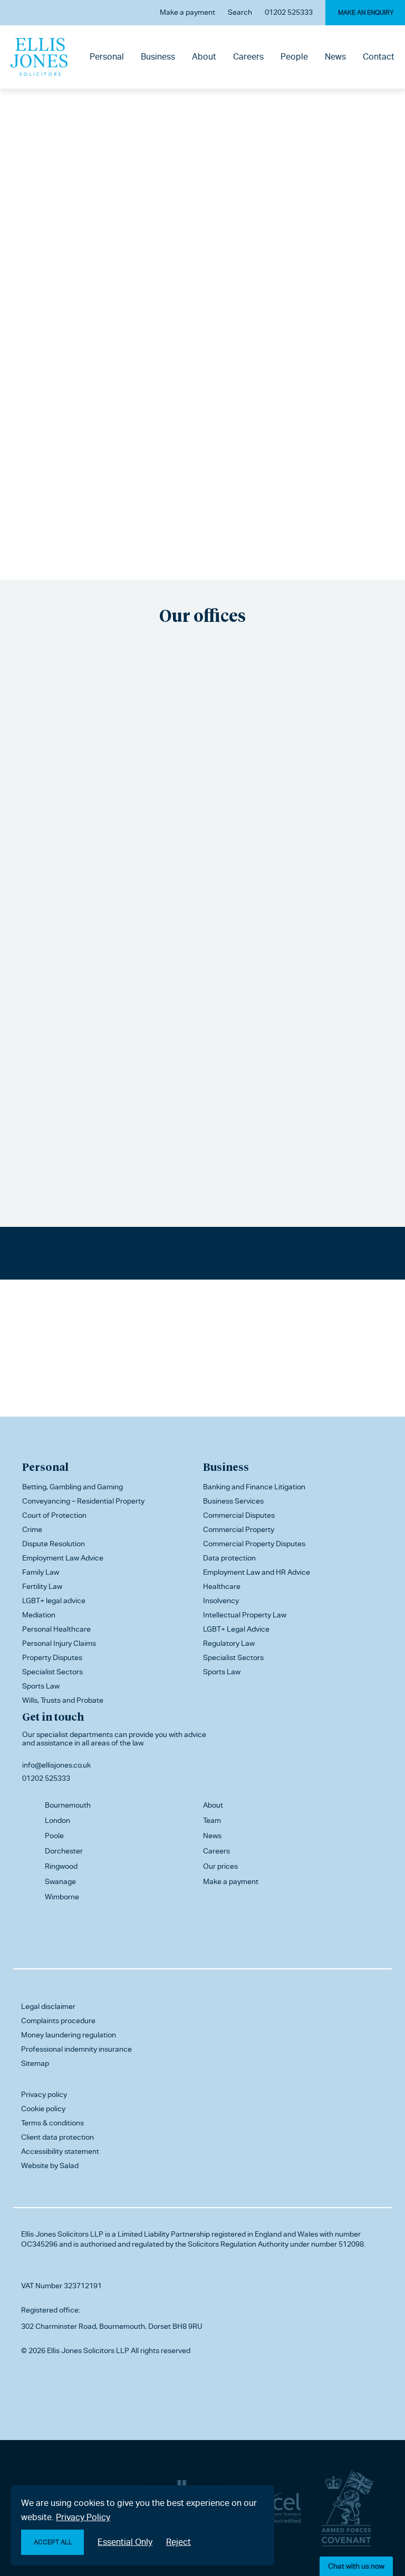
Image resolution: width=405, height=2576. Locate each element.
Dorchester (64, 1851)
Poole (54, 1836)
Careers (248, 57)
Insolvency (221, 1601)
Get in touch (53, 1716)
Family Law (41, 1572)
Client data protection (57, 2137)
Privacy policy (44, 2094)
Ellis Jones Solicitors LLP (62, 2234)
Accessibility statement (60, 2151)
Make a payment (187, 12)
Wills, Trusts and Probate (63, 1700)
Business (158, 57)
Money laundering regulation (69, 2035)
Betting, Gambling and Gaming (73, 1487)
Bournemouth (68, 1805)
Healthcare (222, 1586)
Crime (32, 1529)
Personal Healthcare (56, 1629)
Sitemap (35, 2063)
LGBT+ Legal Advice (236, 1629)
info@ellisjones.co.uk (56, 1765)
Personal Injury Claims (59, 1643)
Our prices (220, 1866)
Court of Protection (54, 1515)
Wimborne (62, 1897)
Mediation (39, 1615)
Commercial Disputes (239, 1515)
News (335, 57)
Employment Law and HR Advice (257, 1572)
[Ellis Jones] (39, 57)
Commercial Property (239, 1529)
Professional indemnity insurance (76, 2049)
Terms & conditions (52, 2123)
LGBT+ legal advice (54, 1601)
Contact (379, 57)
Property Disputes (52, 1657)
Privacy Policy (83, 2517)
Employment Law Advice (63, 1558)
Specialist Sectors (52, 1672)
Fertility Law (42, 1586)
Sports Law (41, 1686)
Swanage (60, 1881)
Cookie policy (43, 2109)
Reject (179, 2542)
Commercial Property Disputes (254, 1544)
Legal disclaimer (48, 2006)
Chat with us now (356, 2566)
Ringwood (61, 1866)
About (204, 57)
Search (240, 12)
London (57, 1820)
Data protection (229, 1558)
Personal (107, 57)
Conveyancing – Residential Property (83, 1501)
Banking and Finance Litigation (254, 1487)
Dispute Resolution (54, 1544)
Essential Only (125, 2542)
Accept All (53, 2542)
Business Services (233, 1501)
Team (212, 1820)
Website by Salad (50, 2165)
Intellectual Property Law (245, 1615)
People (294, 57)
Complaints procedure (58, 2021)
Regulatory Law (229, 1643)
